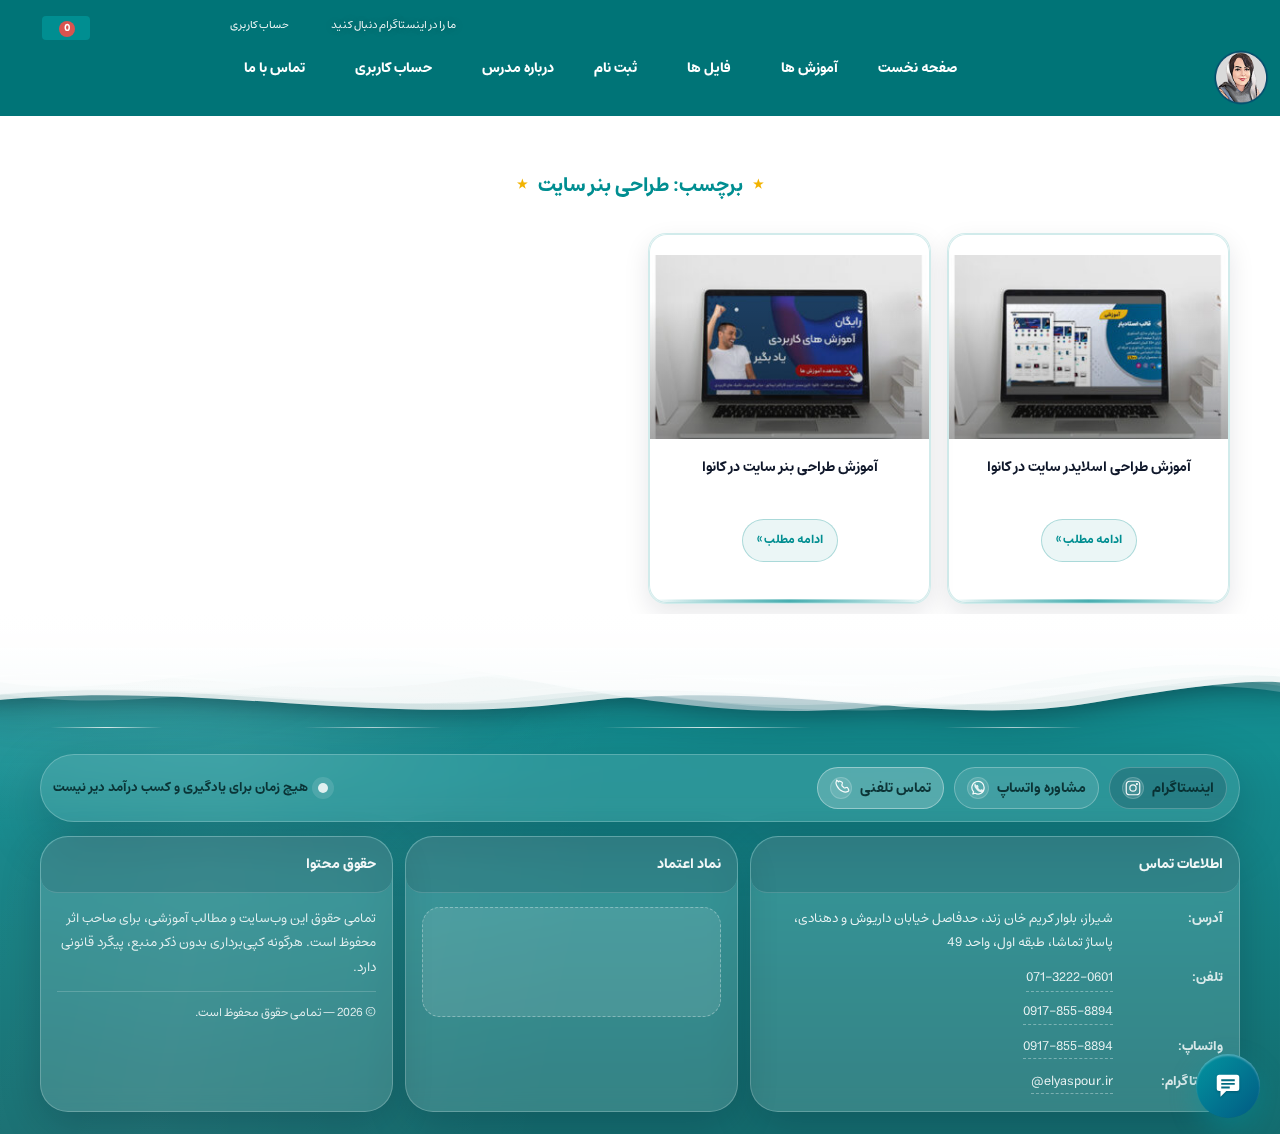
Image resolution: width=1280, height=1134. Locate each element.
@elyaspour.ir (1072, 1081)
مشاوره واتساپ (1041, 788)
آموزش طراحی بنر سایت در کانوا (790, 467)
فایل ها (709, 68)
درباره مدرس (518, 68)
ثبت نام (615, 68)
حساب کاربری (393, 68)
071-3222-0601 (1069, 977)
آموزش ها (809, 68)
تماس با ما (274, 68)
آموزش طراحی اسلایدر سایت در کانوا (1089, 467)
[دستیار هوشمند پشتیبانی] (1228, 1086)
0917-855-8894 (1068, 1011)
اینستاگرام (1183, 788)
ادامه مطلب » (1089, 539)
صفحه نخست (917, 68)
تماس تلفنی (895, 788)
